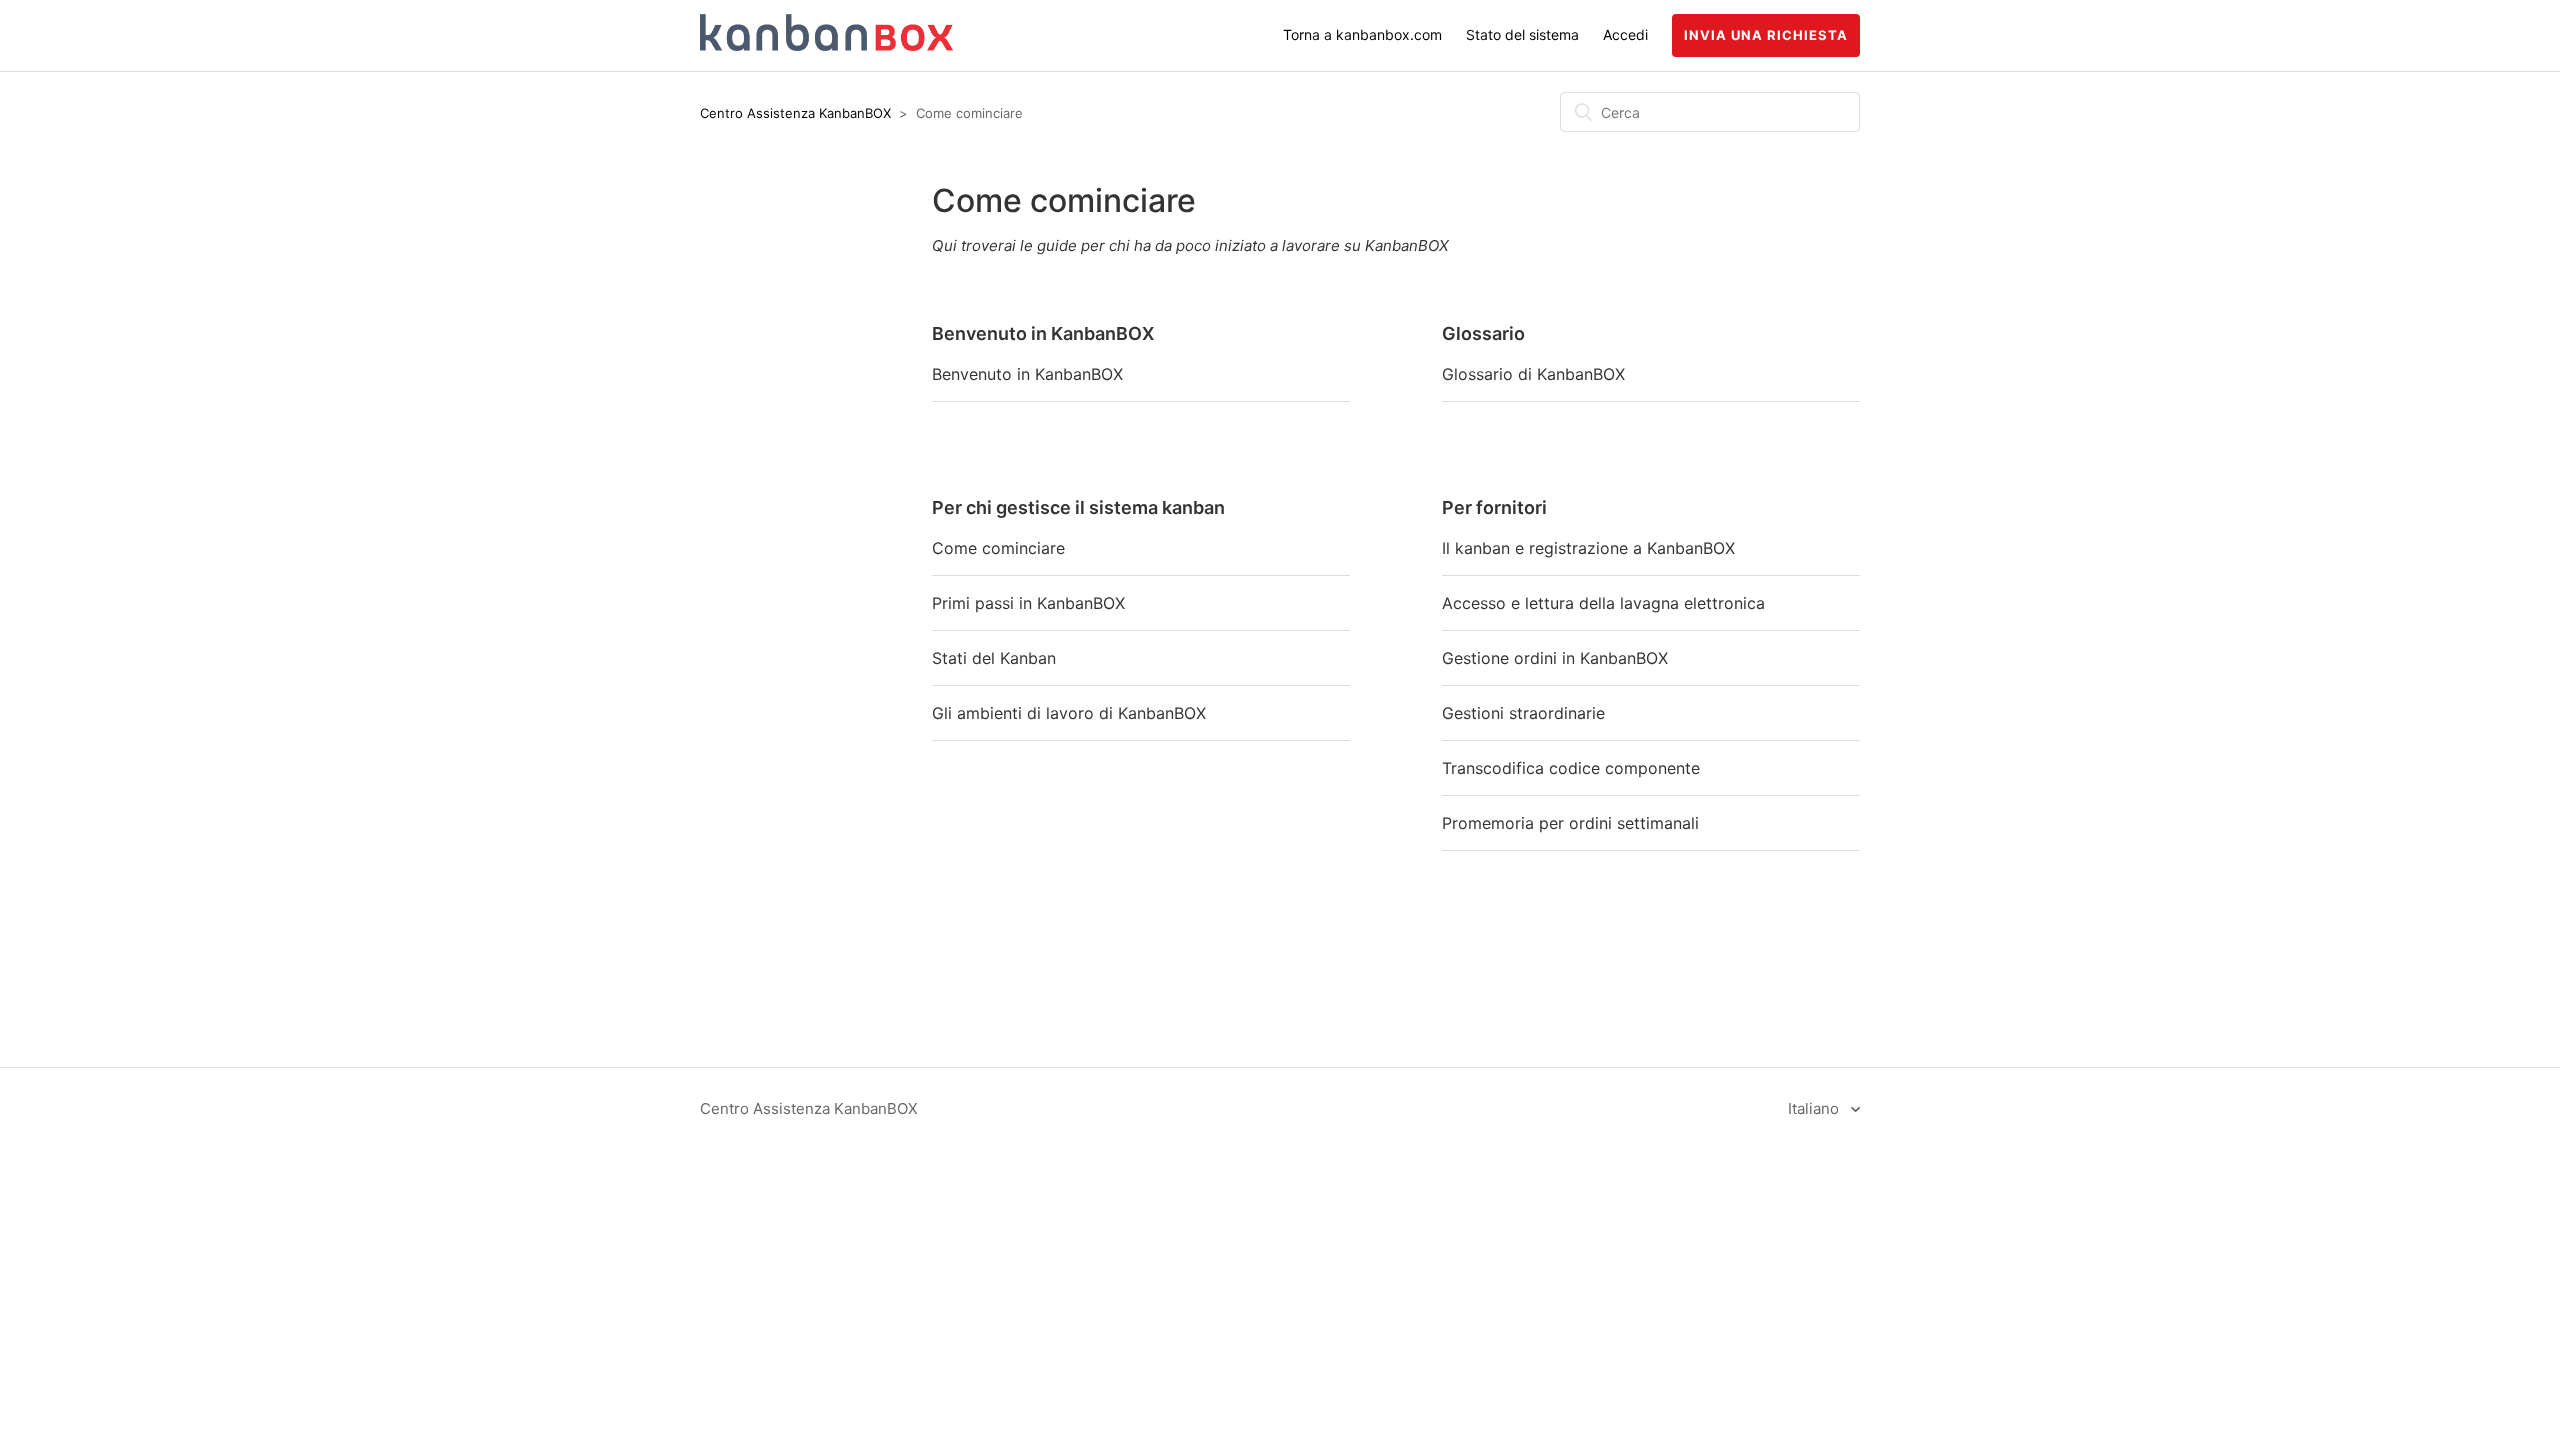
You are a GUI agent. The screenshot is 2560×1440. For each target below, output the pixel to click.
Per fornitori (1494, 507)
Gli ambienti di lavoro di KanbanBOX (1069, 713)
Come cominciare (998, 548)
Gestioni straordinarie (1523, 713)
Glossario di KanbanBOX (1533, 374)
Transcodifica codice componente (1571, 768)
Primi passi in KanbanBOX (1028, 603)
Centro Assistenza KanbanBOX (795, 113)
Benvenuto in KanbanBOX (1043, 333)
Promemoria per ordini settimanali (1570, 823)
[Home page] (826, 45)
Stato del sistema (1522, 34)
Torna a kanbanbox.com (1362, 34)
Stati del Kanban (994, 658)
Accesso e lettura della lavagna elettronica (1603, 603)
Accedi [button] (1625, 34)
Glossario (1483, 333)
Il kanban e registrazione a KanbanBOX (1588, 548)
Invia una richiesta (1766, 35)
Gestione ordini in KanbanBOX (1555, 658)
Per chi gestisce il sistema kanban (1078, 507)
